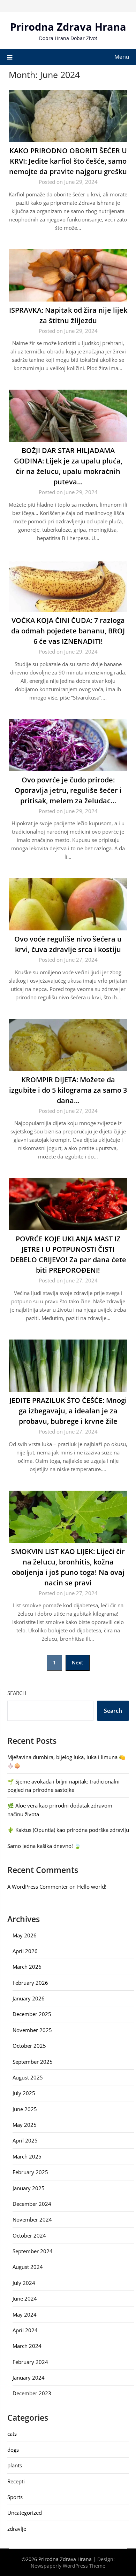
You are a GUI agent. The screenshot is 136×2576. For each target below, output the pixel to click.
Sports (15, 2497)
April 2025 (25, 2140)
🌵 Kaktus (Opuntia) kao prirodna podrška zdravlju (68, 1830)
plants (15, 2465)
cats (12, 2434)
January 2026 (29, 1998)
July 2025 (24, 2093)
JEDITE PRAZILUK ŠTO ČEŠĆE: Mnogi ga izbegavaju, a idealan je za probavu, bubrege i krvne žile (68, 1411)
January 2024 (29, 2378)
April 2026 (25, 1951)
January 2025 (29, 2188)
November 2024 (32, 2219)
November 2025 (32, 2030)
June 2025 (25, 2109)
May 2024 (25, 2315)
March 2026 (27, 1967)
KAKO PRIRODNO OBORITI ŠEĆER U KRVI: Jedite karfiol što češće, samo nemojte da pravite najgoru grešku (68, 161)
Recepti (16, 2481)
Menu (122, 57)
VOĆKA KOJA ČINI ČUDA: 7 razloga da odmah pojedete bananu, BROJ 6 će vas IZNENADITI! (68, 631)
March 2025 (27, 2156)
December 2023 (32, 2393)
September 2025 (33, 2062)
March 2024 (27, 2346)
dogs (13, 2450)
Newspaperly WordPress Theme (68, 2566)
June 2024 (25, 2298)
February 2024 (30, 2362)
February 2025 (30, 2172)
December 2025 (32, 2014)
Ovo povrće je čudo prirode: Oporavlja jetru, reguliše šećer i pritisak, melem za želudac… (68, 790)
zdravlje (17, 2529)
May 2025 (25, 2125)
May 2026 (25, 1935)
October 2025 (29, 2046)
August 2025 (28, 2077)
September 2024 (33, 2251)
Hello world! (92, 1887)
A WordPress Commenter (38, 1887)
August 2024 (28, 2267)
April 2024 (25, 2330)
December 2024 (32, 2204)
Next (78, 1662)
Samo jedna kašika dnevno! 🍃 (44, 1846)
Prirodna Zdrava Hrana (68, 27)
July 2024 (24, 2283)
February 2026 (30, 1983)
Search (17, 1693)
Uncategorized (25, 2513)
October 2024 (29, 2235)
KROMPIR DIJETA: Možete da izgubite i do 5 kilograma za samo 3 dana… (68, 1090)
